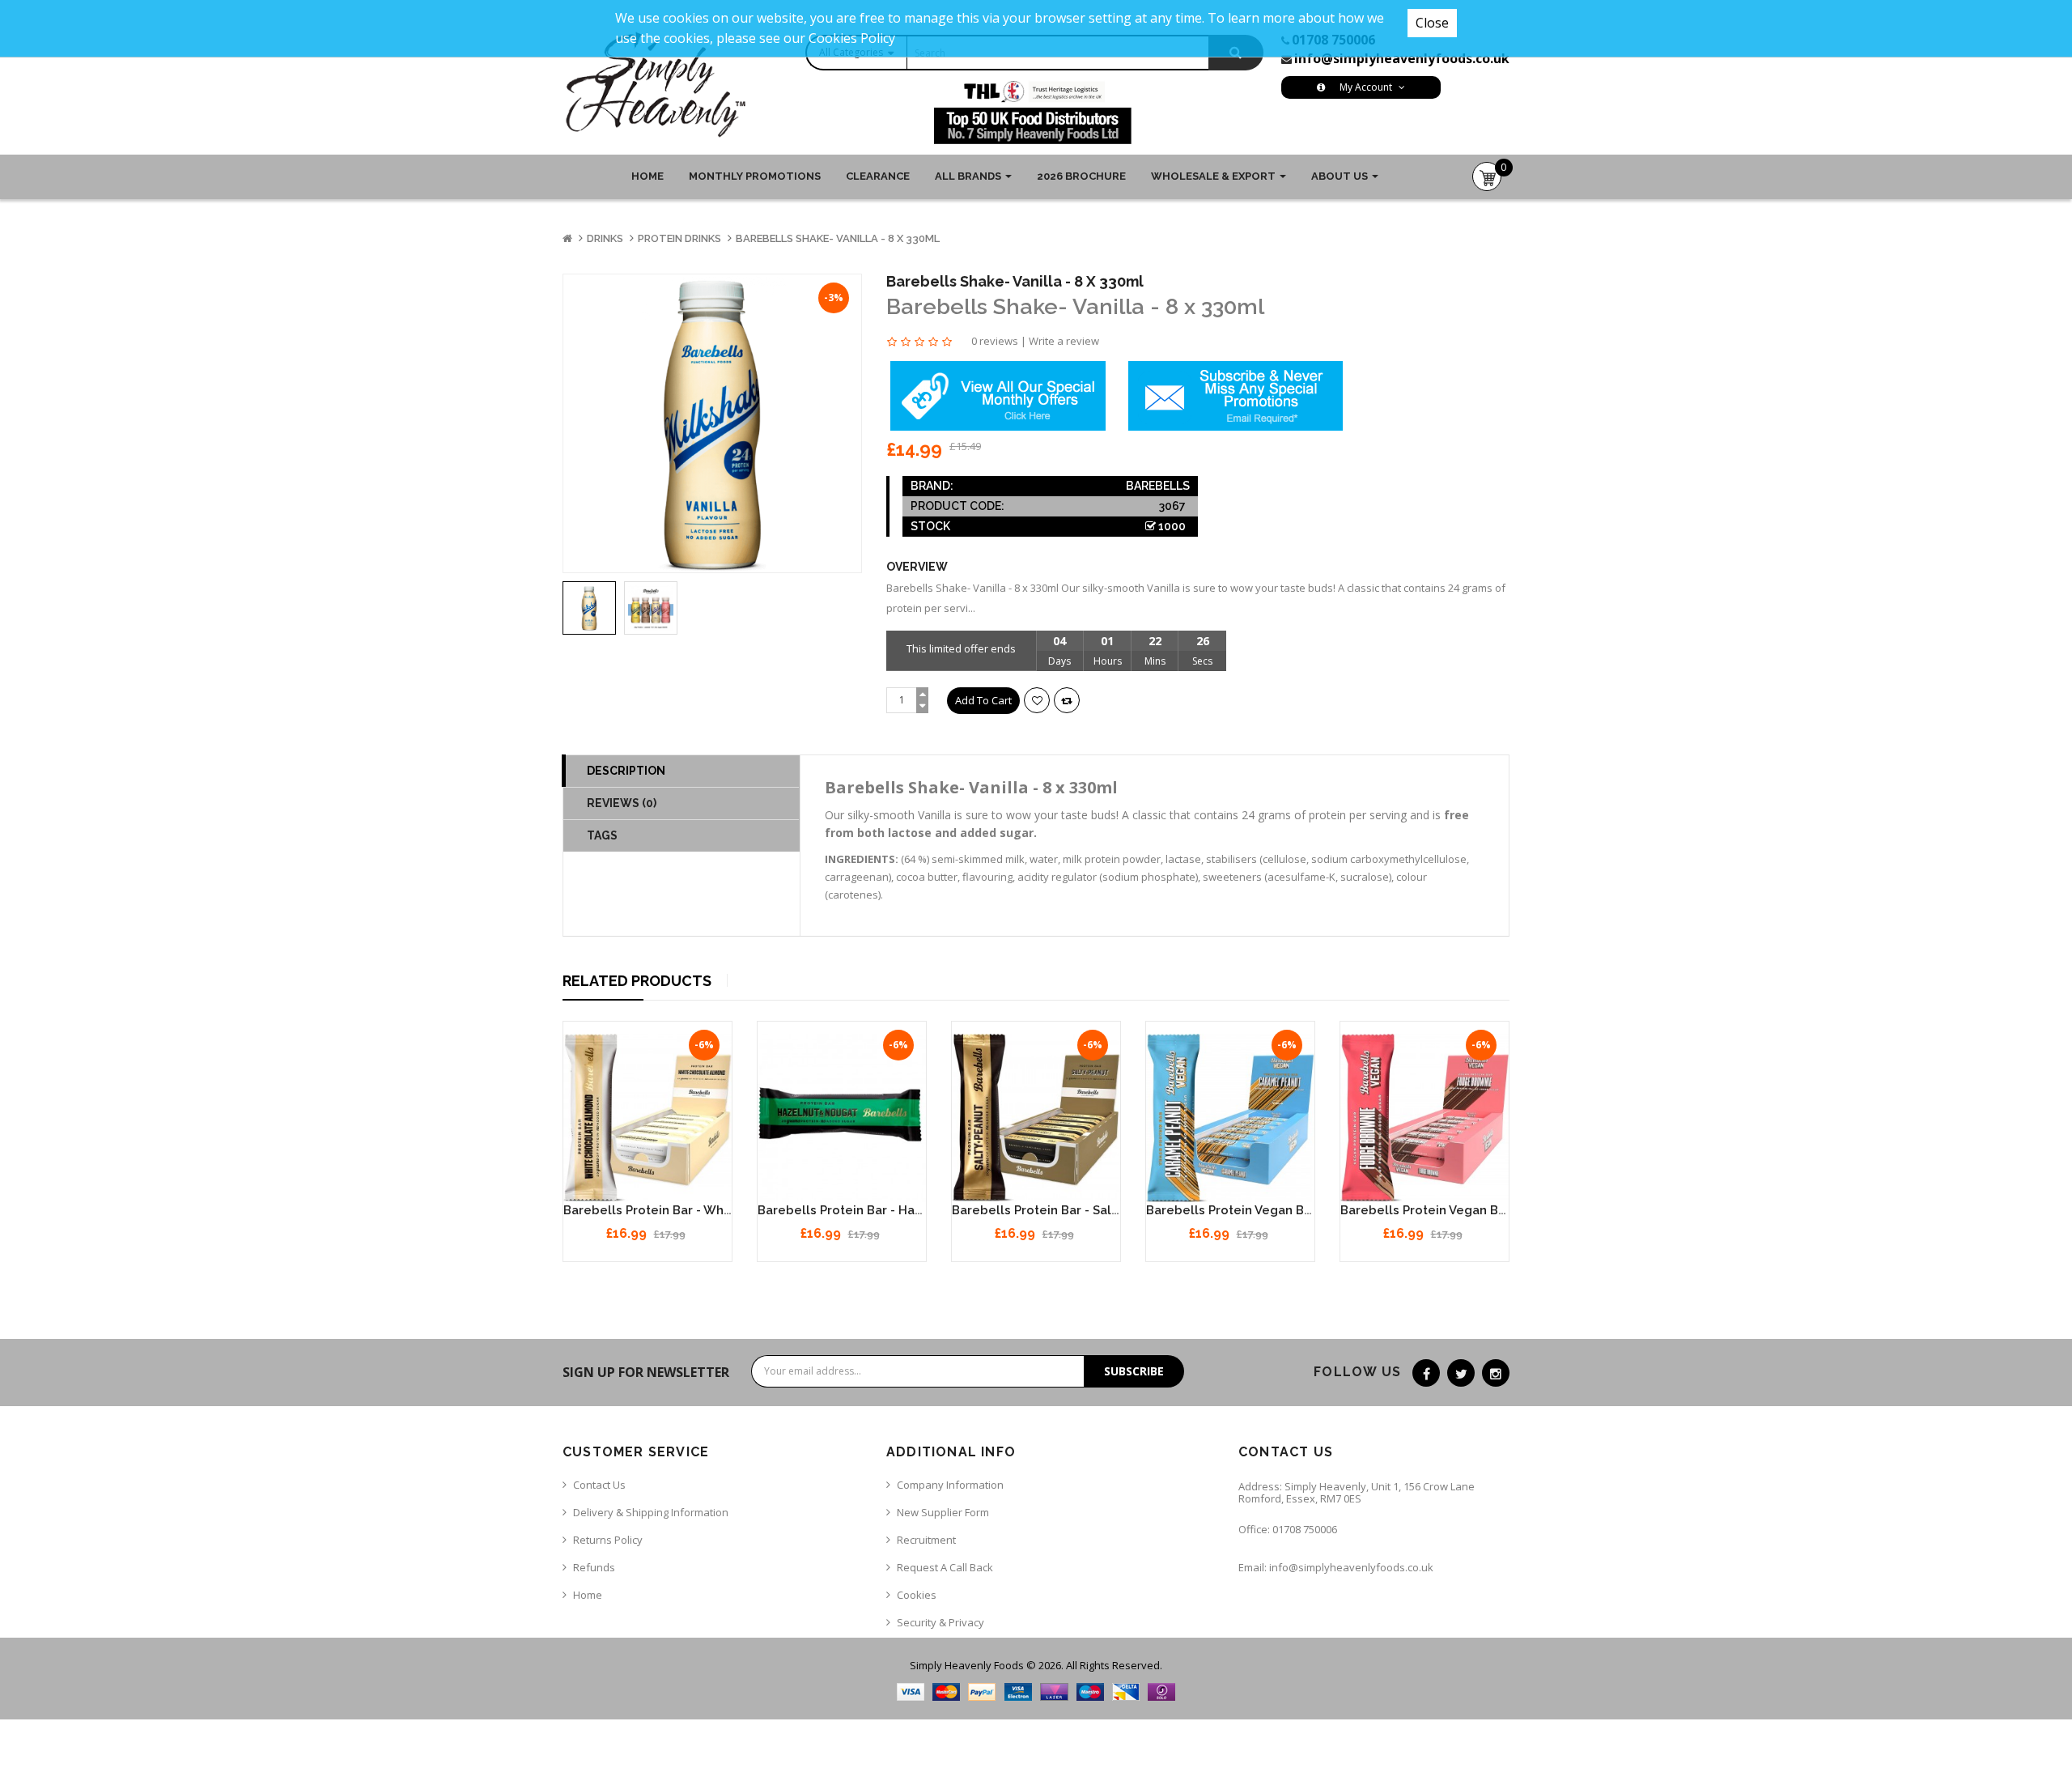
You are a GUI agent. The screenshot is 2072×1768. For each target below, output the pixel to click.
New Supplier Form (943, 1512)
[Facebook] (1426, 1373)
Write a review (1064, 341)
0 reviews (995, 341)
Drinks (605, 238)
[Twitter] (1461, 1373)
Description (626, 771)
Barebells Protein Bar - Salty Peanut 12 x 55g (1086, 1210)
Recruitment (926, 1540)
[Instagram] (1496, 1373)
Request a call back (945, 1567)
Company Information (950, 1485)
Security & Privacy (940, 1622)
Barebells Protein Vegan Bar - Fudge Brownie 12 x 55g (1503, 1210)
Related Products (637, 981)
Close (1432, 23)
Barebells (1158, 486)
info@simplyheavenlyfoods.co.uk (1402, 58)
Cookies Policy (852, 38)
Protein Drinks (679, 238)
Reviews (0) (622, 803)
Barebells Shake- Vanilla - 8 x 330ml (838, 238)
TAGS (602, 835)
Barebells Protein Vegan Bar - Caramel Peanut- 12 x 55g (1314, 1210)
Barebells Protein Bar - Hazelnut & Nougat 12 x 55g (911, 1210)
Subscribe (1134, 1371)
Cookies (917, 1595)
